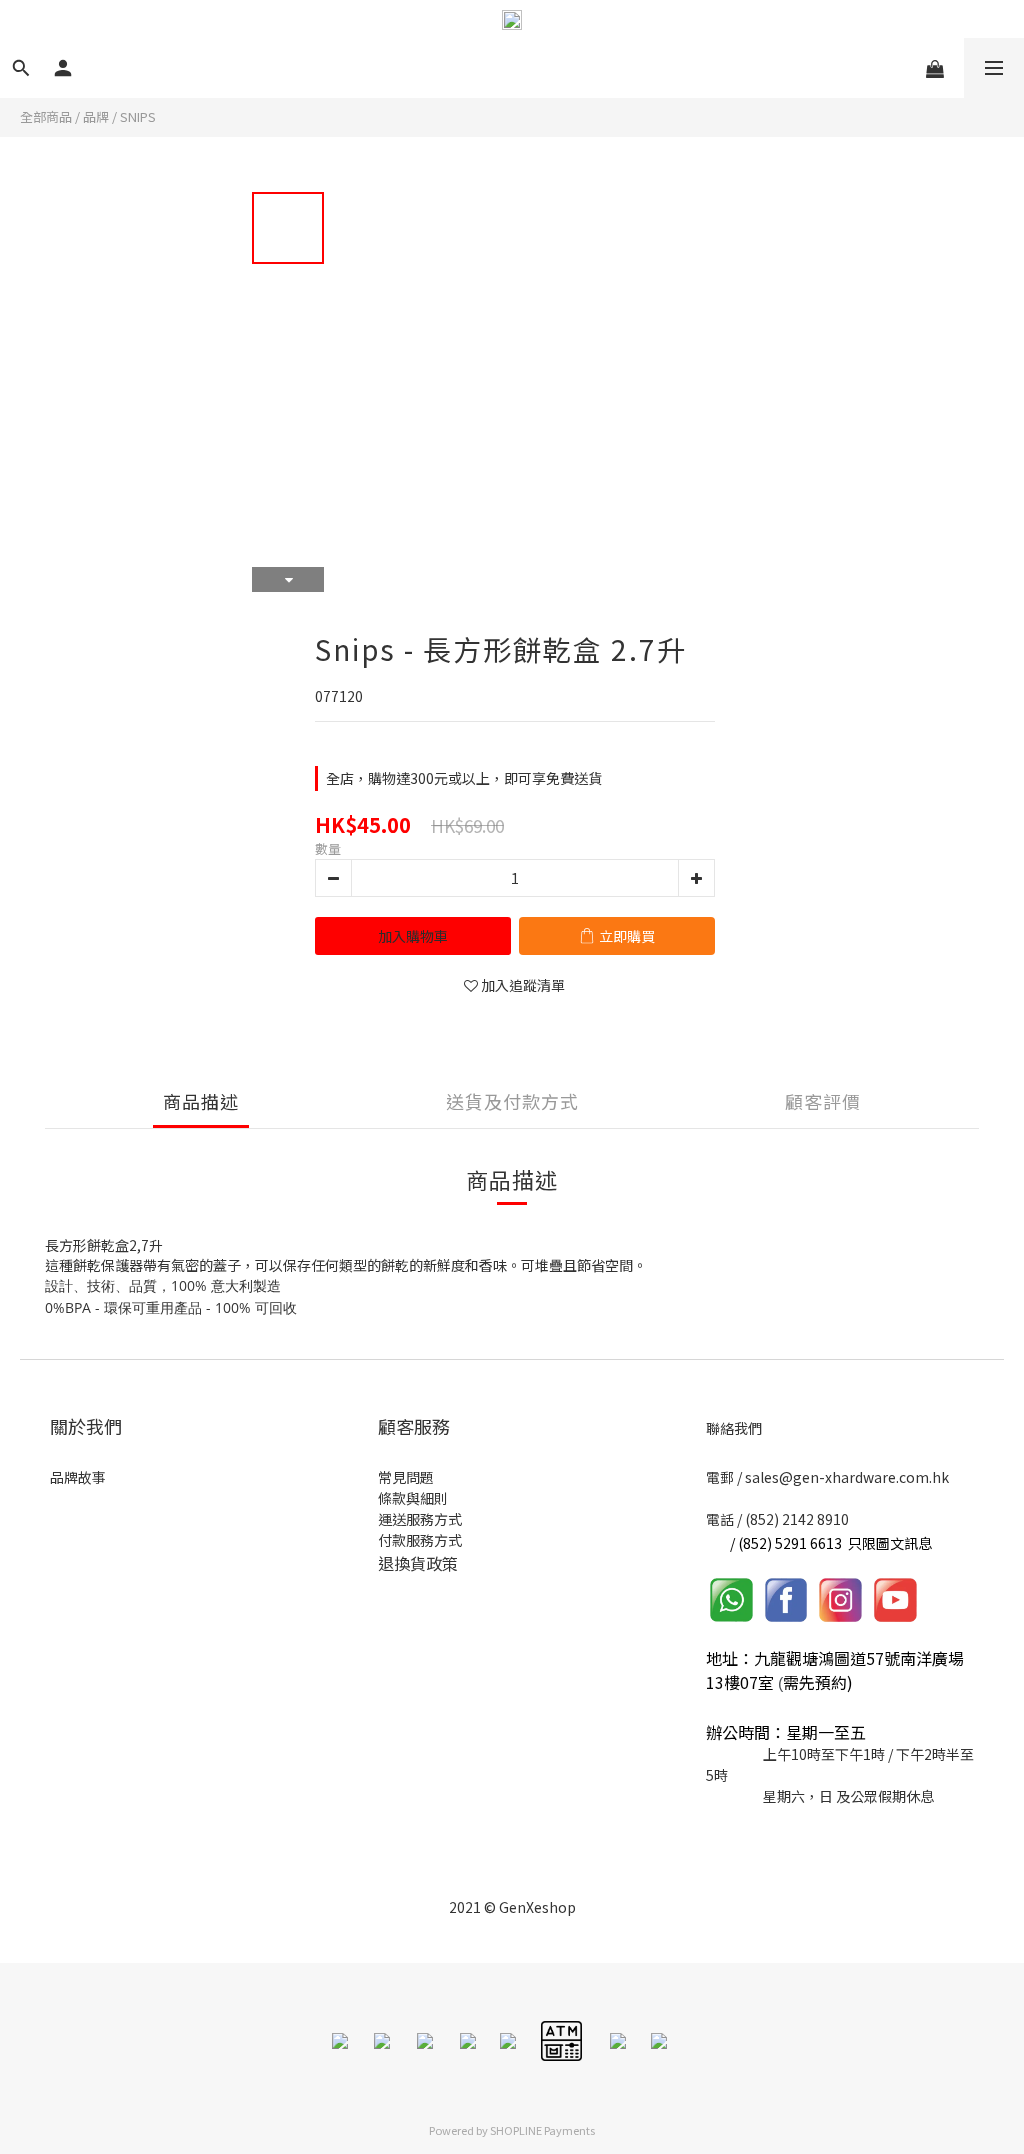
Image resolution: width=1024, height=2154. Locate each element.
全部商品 (46, 116)
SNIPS (138, 116)
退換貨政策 (418, 1563)
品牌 (96, 116)
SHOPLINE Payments (542, 2130)
